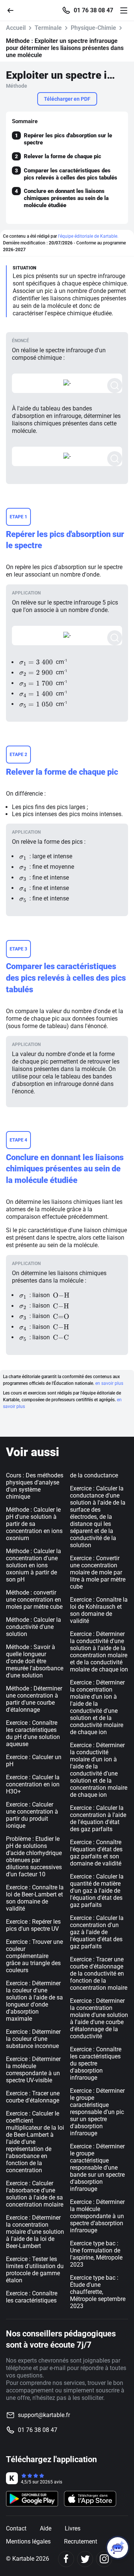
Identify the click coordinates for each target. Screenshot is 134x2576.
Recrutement (81, 2541)
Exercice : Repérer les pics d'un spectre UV (33, 1925)
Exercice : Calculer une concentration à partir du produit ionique (32, 1815)
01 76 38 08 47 (93, 10)
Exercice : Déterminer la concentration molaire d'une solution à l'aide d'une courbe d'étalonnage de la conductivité (99, 2018)
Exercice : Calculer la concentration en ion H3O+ (33, 1784)
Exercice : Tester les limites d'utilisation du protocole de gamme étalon (35, 2270)
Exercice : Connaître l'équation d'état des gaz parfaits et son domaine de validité (96, 1853)
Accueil (16, 28)
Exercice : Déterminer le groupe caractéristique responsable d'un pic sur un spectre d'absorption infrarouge (97, 2112)
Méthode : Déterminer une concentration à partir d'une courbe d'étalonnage (34, 1699)
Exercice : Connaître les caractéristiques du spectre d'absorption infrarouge (96, 2063)
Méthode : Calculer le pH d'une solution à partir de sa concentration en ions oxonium (34, 1524)
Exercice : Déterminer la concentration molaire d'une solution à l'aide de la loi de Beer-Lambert (35, 2232)
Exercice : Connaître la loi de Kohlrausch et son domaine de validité (99, 1610)
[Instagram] (104, 2559)
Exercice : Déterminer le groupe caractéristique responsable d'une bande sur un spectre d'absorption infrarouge (97, 2168)
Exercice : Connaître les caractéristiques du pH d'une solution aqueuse (33, 1733)
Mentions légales (28, 2541)
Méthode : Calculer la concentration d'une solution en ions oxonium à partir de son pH (33, 1565)
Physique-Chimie (93, 28)
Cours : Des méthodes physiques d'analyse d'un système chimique (35, 1486)
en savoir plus (109, 1383)
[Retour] (13, 10)
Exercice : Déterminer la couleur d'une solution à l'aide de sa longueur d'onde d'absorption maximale (34, 2001)
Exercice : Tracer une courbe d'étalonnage (33, 2097)
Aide (46, 2528)
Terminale (48, 28)
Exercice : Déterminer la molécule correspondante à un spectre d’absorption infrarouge (97, 2216)
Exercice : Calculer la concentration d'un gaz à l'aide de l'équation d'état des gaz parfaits (97, 1932)
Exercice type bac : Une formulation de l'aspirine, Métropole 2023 (96, 2254)
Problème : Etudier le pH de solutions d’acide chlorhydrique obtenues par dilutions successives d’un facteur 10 (34, 1857)
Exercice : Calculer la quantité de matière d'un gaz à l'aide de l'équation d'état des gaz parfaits (97, 1891)
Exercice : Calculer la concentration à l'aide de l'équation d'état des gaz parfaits (98, 1818)
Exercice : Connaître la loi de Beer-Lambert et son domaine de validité (35, 1898)
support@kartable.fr (44, 2415)
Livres (73, 2528)
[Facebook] (66, 2559)
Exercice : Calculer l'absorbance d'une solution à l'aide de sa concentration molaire (35, 2194)
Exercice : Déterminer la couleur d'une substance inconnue (33, 2039)
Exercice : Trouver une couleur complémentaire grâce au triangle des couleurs (34, 1956)
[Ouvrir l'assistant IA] (118, 2548)
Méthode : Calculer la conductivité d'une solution (33, 1627)
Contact (16, 2528)
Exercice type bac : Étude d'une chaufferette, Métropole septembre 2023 (98, 2292)
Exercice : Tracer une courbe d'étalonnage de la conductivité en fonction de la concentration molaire (99, 1974)
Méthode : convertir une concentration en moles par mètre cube (34, 1600)
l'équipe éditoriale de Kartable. (88, 236)
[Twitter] (85, 2559)
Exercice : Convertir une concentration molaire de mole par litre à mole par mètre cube (98, 1572)
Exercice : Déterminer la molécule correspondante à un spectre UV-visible (33, 2070)
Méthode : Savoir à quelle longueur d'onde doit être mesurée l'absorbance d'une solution (35, 1661)
